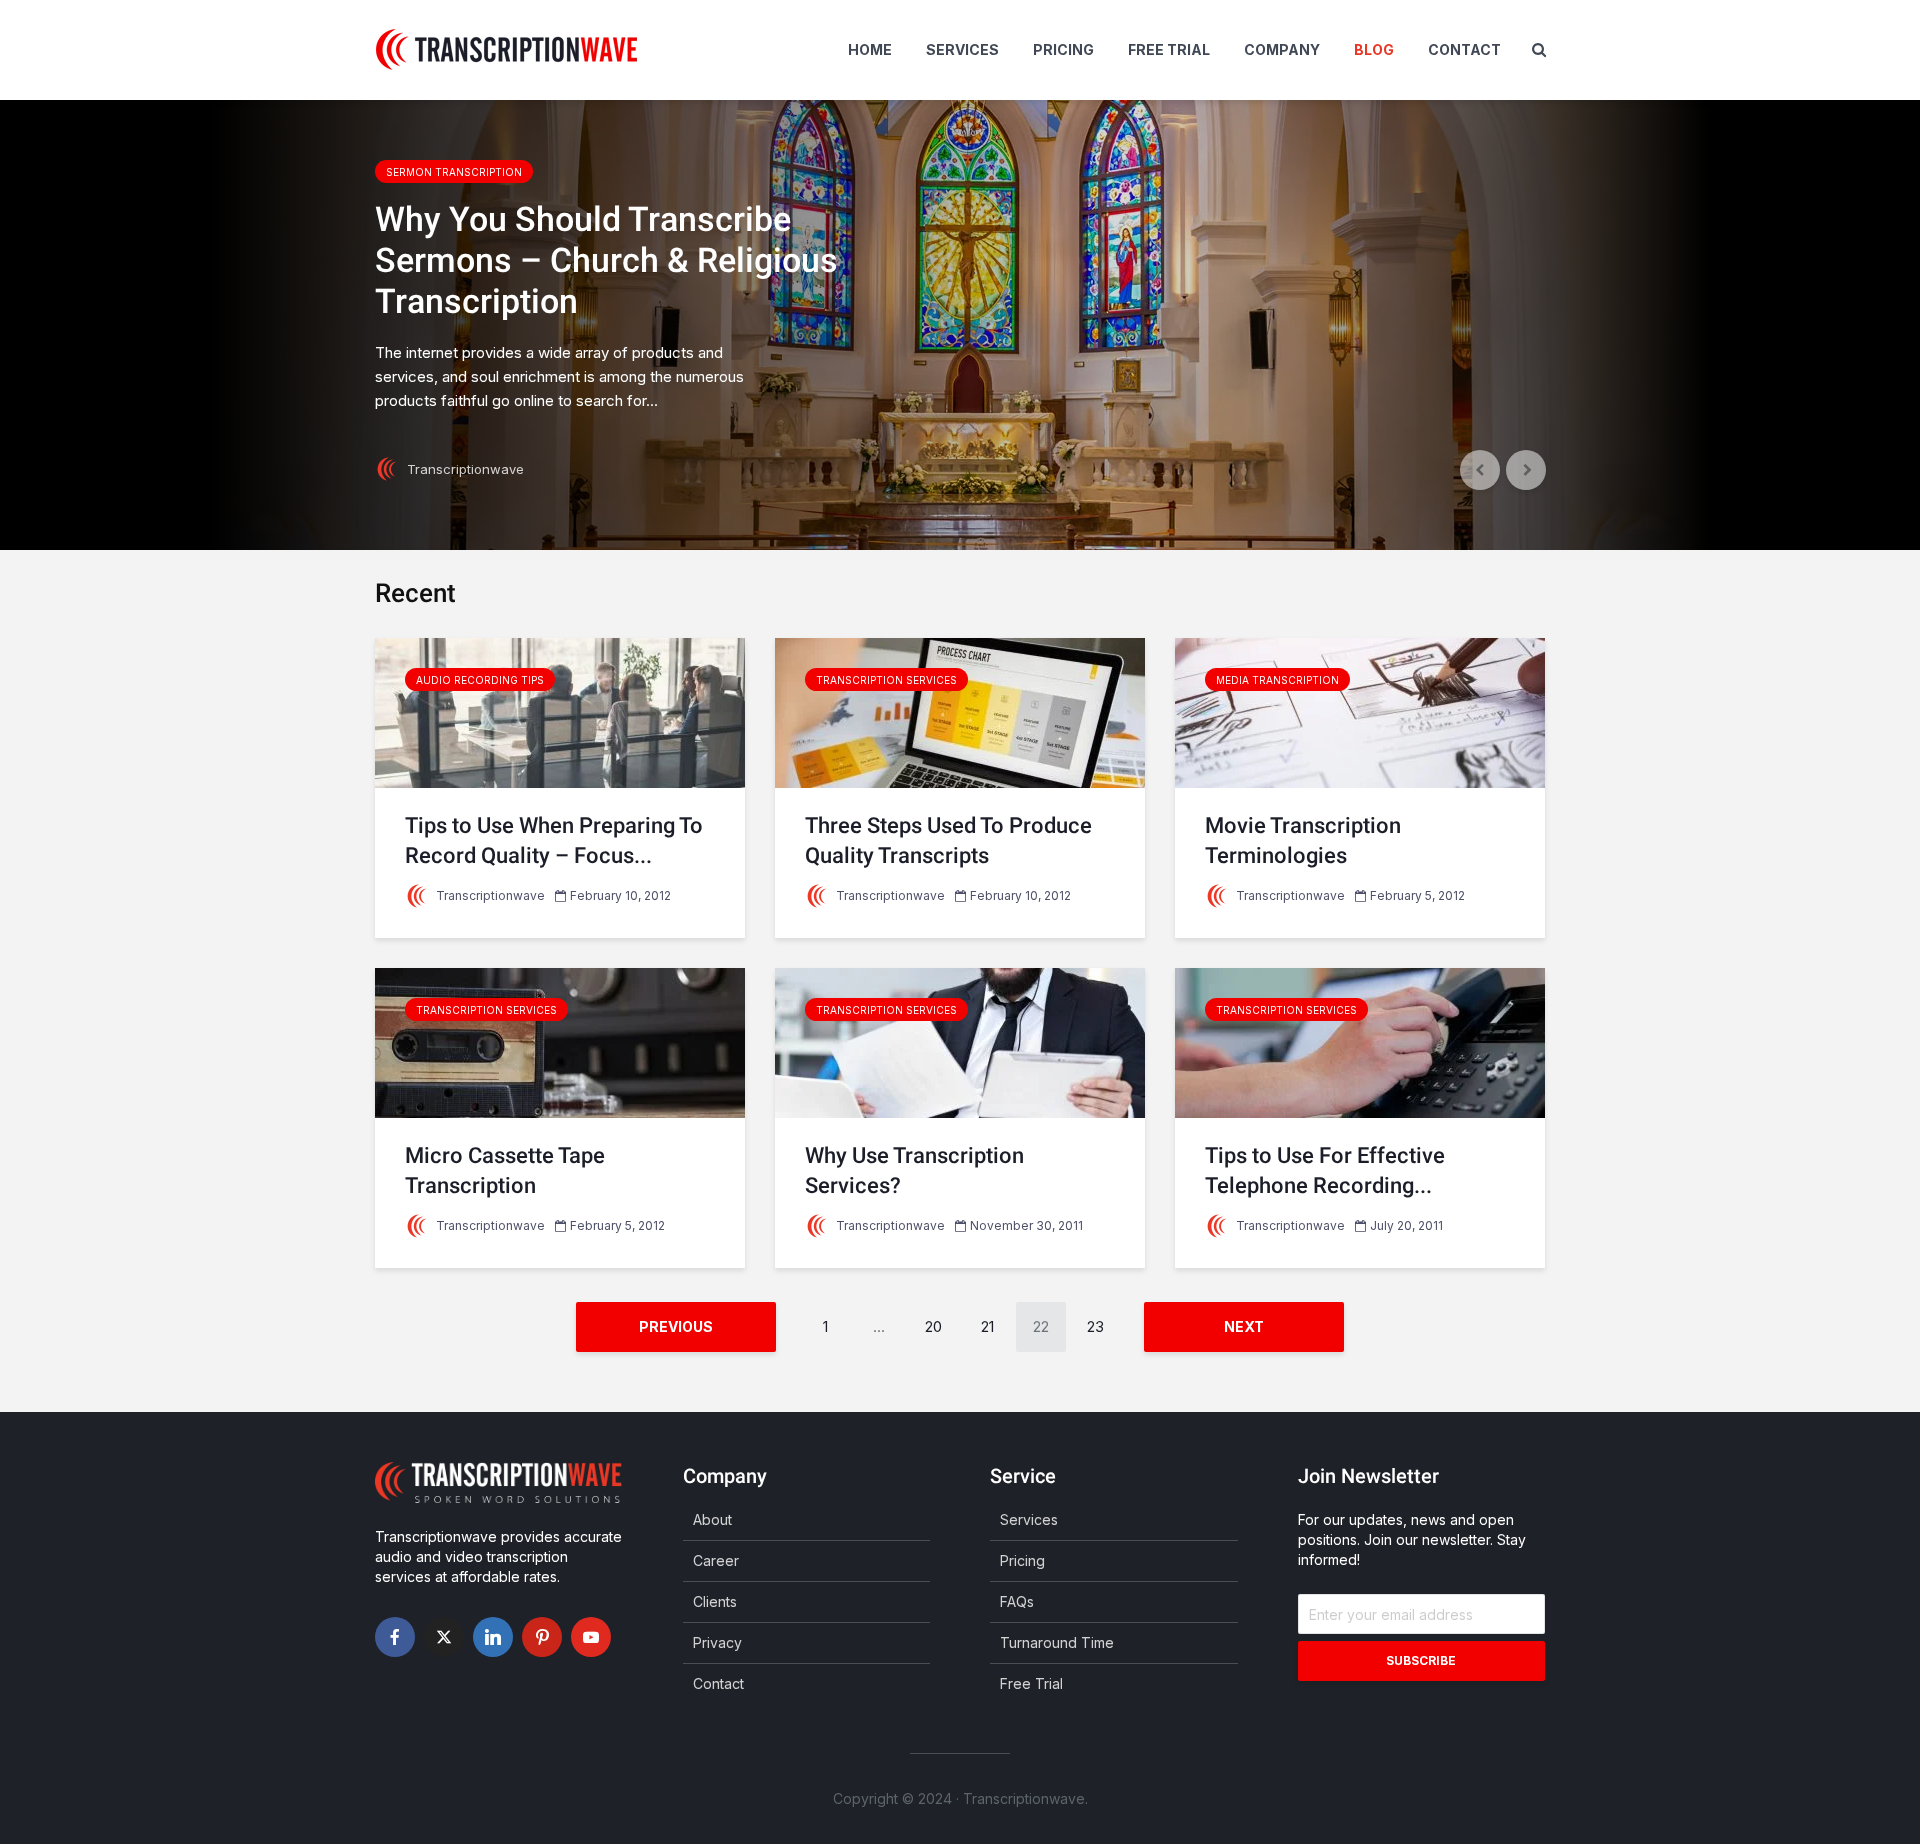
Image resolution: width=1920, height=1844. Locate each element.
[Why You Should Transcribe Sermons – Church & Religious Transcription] (960, 325)
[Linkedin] (493, 1637)
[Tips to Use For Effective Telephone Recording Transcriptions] (1360, 1041)
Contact (1464, 49)
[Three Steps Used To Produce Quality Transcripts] (960, 711)
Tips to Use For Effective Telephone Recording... (1325, 1170)
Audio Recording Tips (480, 680)
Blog (1374, 49)
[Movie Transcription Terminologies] (1360, 711)
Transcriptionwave (463, 469)
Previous (676, 1326)
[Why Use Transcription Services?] (960, 1041)
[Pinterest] (542, 1637)
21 (987, 1326)
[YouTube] (591, 1637)
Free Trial (1169, 49)
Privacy (717, 1642)
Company (1282, 49)
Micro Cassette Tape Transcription (505, 1170)
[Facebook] (395, 1637)
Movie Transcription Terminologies (1303, 840)
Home (870, 49)
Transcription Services (886, 680)
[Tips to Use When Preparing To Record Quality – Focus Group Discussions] (560, 711)
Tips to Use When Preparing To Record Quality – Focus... (554, 840)
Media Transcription (1277, 680)
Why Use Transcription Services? (914, 1170)
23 (1095, 1326)
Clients (715, 1601)
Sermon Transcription (454, 172)
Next (1244, 1326)
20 (933, 1326)
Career (716, 1560)
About (712, 1519)
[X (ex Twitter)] (444, 1637)
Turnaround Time (1057, 1642)
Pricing (1063, 49)
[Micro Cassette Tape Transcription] (560, 1041)
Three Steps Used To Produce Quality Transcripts (948, 840)
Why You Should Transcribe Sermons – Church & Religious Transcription (606, 260)
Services (962, 49)
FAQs (1017, 1601)
